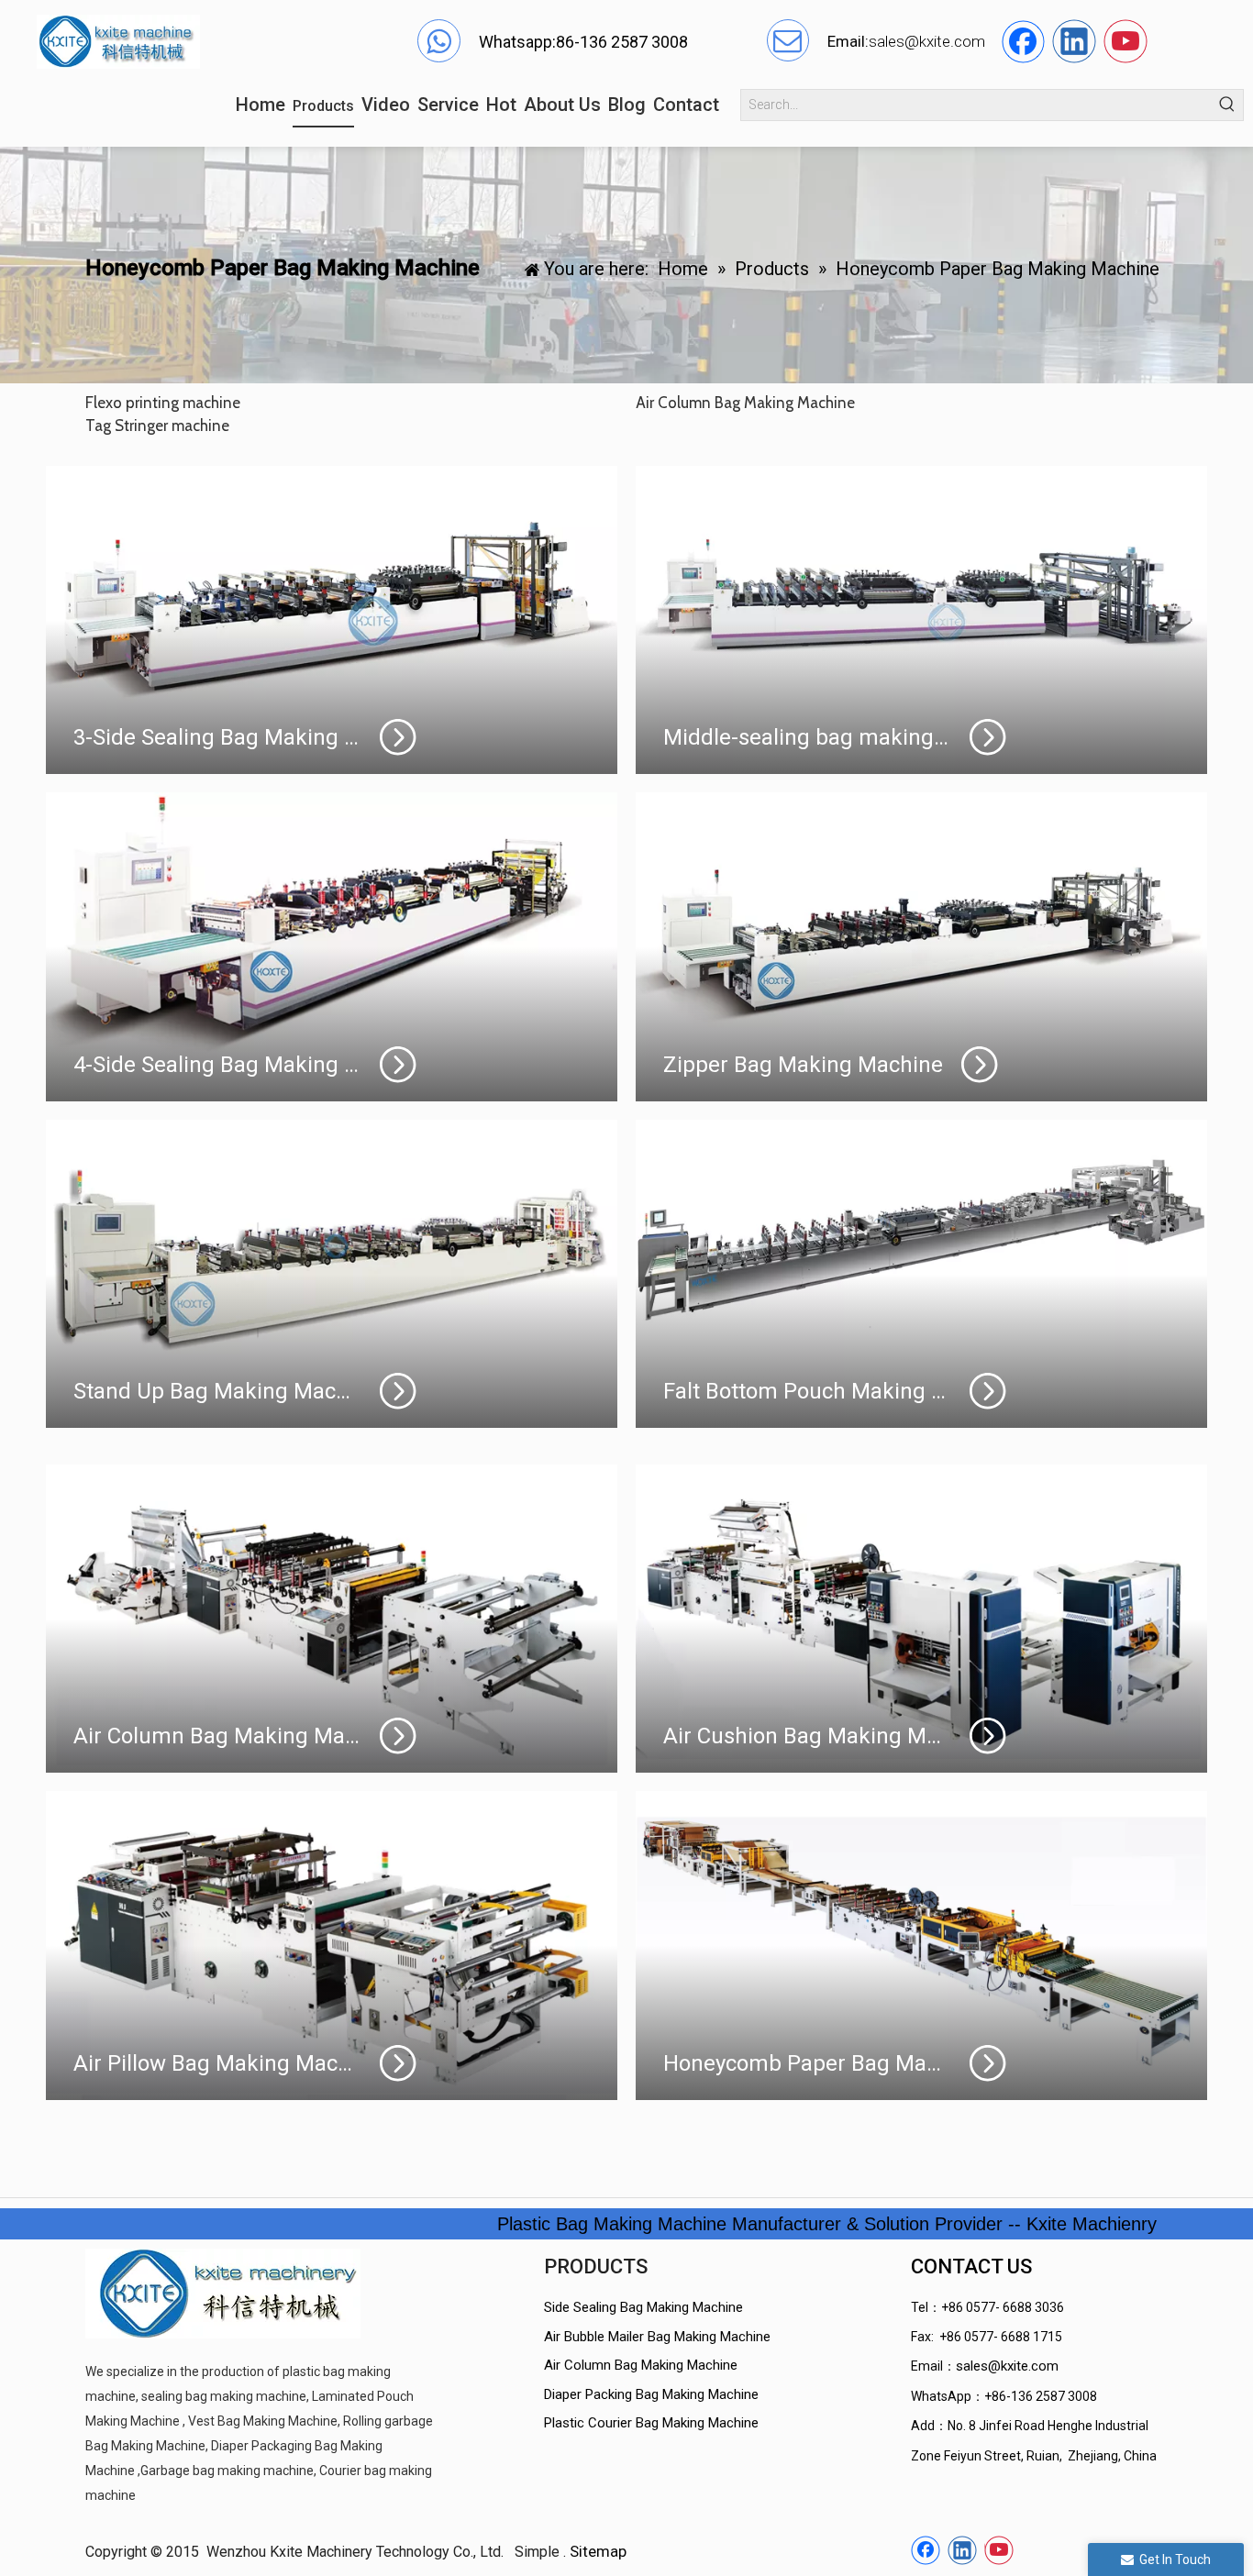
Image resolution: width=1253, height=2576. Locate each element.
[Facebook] (1023, 41)
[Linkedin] (1074, 41)
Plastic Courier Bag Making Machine (651, 2423)
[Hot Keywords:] (1228, 105)
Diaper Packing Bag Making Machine (651, 2394)
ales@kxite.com (931, 41)
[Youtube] (1125, 41)
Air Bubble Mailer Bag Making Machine (657, 2337)
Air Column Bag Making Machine (641, 2365)
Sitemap (598, 2551)
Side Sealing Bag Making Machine (643, 2307)
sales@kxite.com (1007, 2366)
